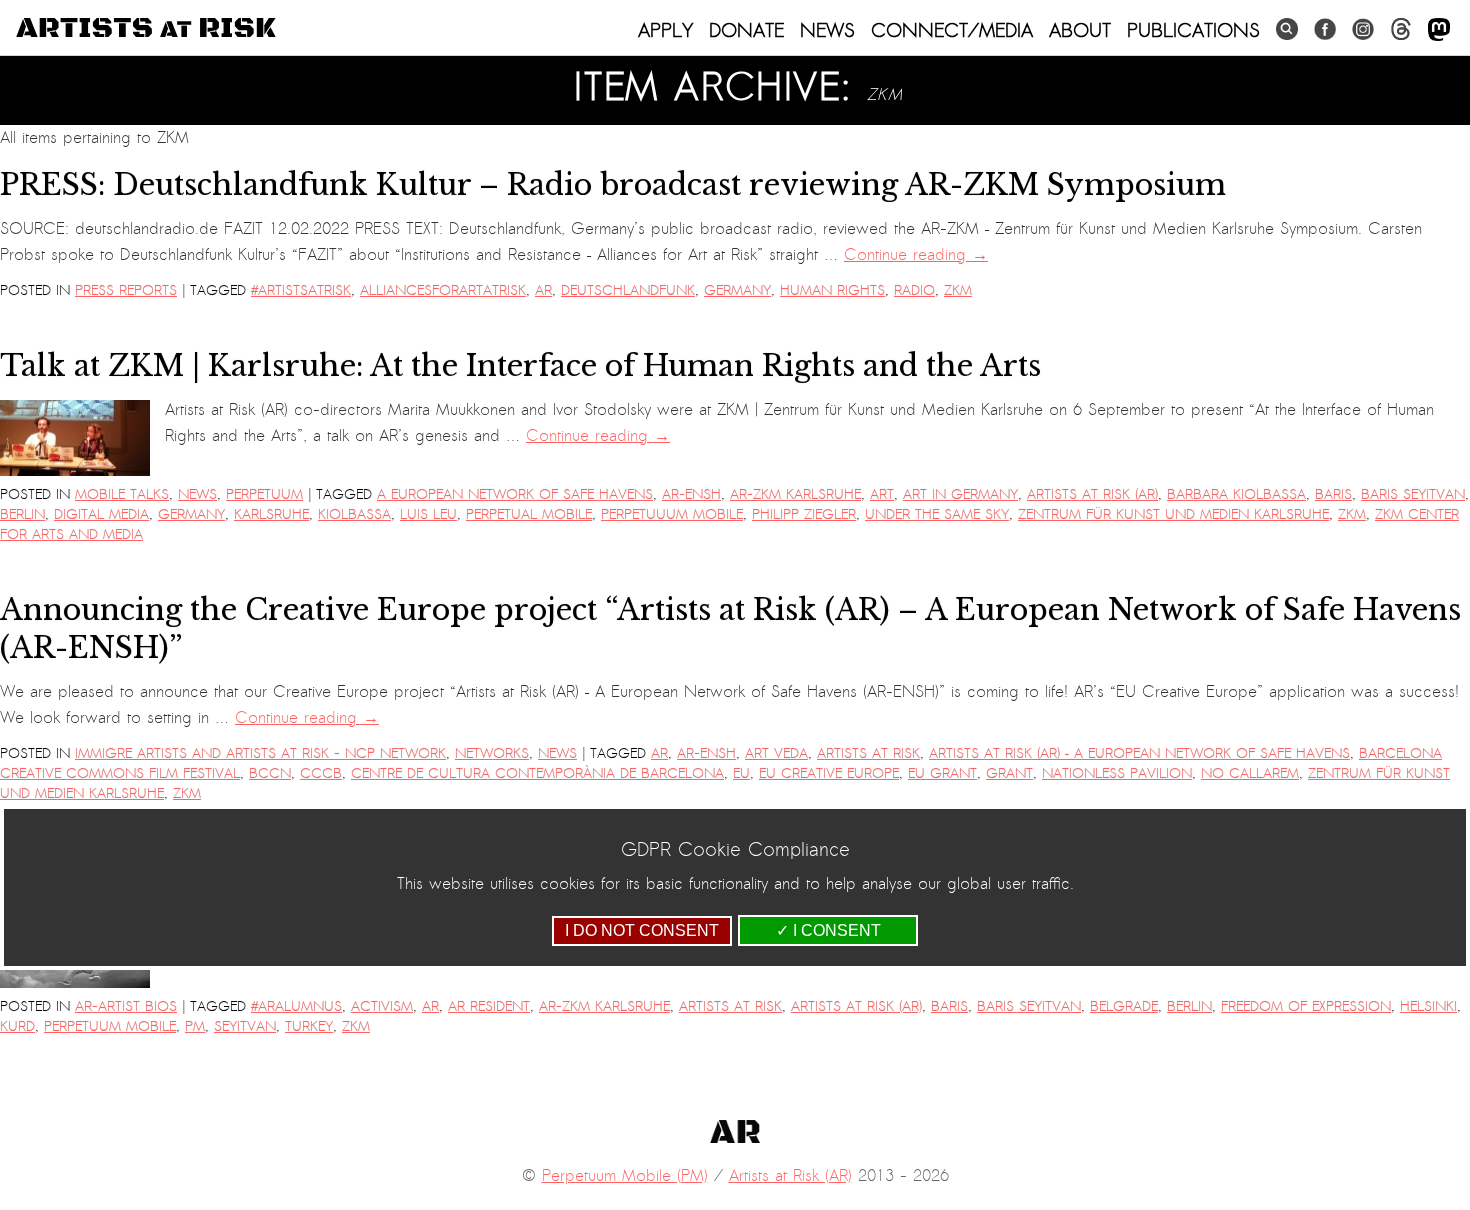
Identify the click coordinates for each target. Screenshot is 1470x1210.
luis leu (428, 514)
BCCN (270, 773)
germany (737, 290)
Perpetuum (264, 494)
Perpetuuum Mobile (672, 514)
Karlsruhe (271, 514)
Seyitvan (245, 1026)
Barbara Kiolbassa (1236, 494)
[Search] (1287, 29)
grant (1009, 773)
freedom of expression (1306, 1006)
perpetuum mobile (110, 1026)
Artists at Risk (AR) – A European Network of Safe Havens (1139, 753)
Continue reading (916, 255)
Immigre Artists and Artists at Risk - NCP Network (260, 753)
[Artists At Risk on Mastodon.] (1439, 30)
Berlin (22, 514)
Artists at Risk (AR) (1092, 494)
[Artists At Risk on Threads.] (1401, 29)
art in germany (960, 494)
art (882, 494)
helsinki (1428, 1006)
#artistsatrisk (301, 290)
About (1080, 30)
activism (382, 1006)
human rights (832, 290)
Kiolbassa (354, 514)
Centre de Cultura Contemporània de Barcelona (537, 773)
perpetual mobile (529, 514)
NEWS (827, 30)
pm (195, 1026)
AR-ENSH (691, 494)
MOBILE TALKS (122, 494)
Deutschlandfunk (628, 290)
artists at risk (868, 753)
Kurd (17, 1026)
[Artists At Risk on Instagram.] (1363, 29)
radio (914, 290)
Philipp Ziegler (804, 514)
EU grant (942, 773)
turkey (309, 1026)
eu (741, 773)
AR (543, 290)
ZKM (958, 290)
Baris (1333, 494)
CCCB (321, 773)
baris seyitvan (1413, 494)
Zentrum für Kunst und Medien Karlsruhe (1173, 514)
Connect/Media (952, 30)
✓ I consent (828, 930)
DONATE (746, 30)
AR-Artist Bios (126, 1006)
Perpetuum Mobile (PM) (625, 1176)
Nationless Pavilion (1117, 773)
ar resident (489, 1006)
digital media (101, 514)
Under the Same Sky (937, 514)
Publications (1193, 30)
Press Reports (126, 290)
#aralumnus (296, 1006)
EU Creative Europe (829, 773)
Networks (492, 753)
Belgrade (1124, 1006)
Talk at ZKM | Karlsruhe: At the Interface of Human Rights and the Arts (520, 366)
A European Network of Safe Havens (515, 494)
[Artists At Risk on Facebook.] (1325, 29)
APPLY (665, 30)
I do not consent (642, 930)
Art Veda (776, 753)
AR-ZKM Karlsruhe (795, 494)
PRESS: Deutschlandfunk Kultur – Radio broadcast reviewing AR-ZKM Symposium (613, 185)
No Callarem (1250, 773)
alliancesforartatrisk (443, 290)
